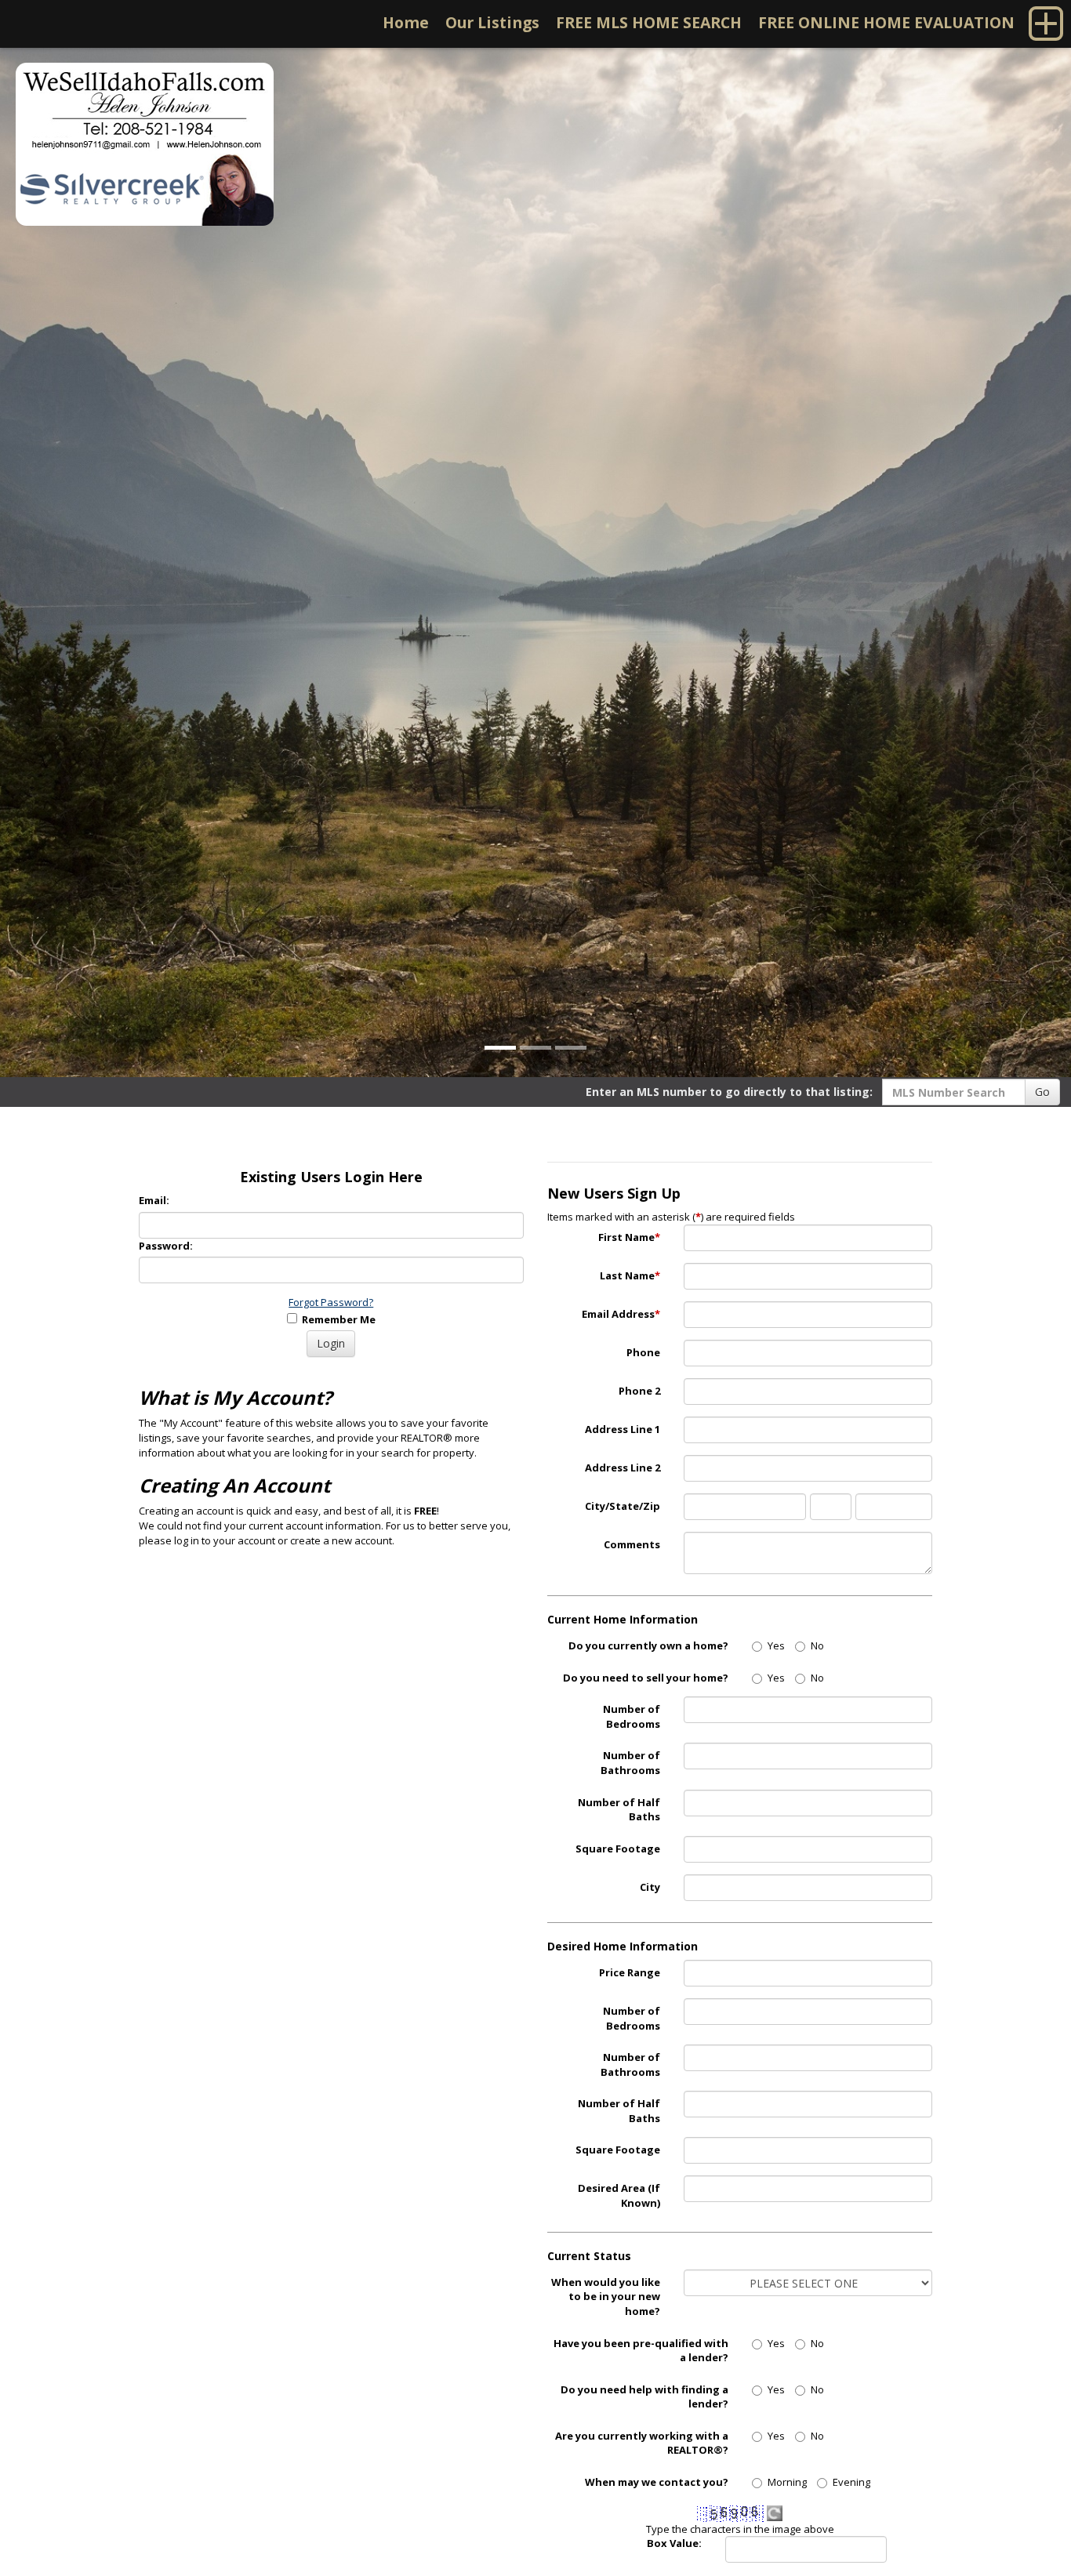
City (650, 1887)
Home (406, 22)
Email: (154, 1200)
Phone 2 (639, 1391)
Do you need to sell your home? (646, 1678)
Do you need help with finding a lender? (644, 2397)
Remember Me (336, 1319)
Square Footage (618, 1849)
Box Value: (674, 2543)
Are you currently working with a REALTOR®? (642, 2443)
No (817, 1645)
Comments (632, 1544)
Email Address (621, 1314)
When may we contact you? (657, 2482)
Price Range (630, 1972)
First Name (629, 1237)
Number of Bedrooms (632, 1716)
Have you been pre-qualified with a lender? (641, 2351)
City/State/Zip (623, 1506)
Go (1042, 1092)
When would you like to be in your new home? (606, 2297)
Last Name (630, 1275)
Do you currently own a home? (648, 1645)
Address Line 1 (623, 1429)
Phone (643, 1352)
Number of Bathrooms (630, 1763)
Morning (787, 2482)
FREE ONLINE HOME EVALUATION (886, 22)
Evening (851, 2482)
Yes (776, 1645)
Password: (166, 1246)
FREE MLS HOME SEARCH (649, 22)
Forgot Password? (331, 1302)
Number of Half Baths (619, 1810)
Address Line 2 (623, 1468)
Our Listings (492, 22)
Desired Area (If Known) (619, 2195)
